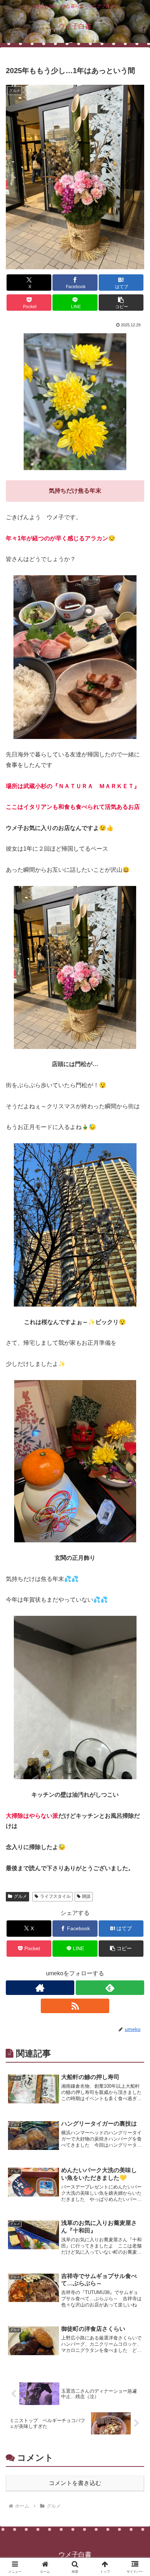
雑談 (86, 1896)
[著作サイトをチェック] (40, 1988)
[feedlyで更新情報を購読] (110, 1988)
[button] (121, 303)
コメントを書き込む (75, 2483)
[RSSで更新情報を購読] (75, 2006)
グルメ (20, 1896)
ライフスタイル (55, 1896)
